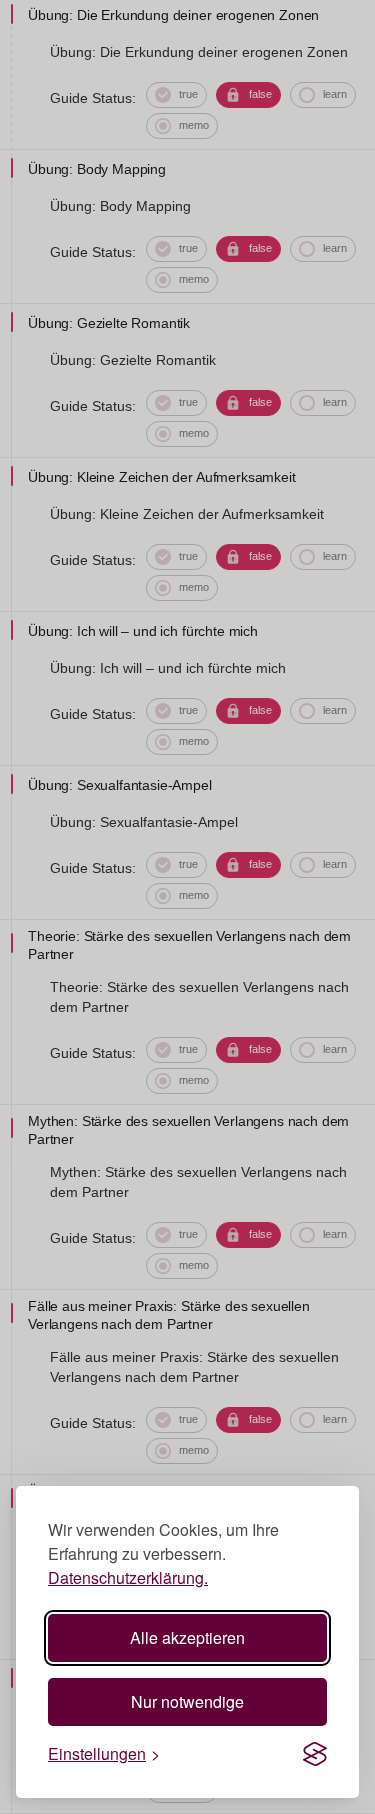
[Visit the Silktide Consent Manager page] (315, 1754)
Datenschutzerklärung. (128, 1577)
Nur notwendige (187, 1701)
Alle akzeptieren (187, 1637)
